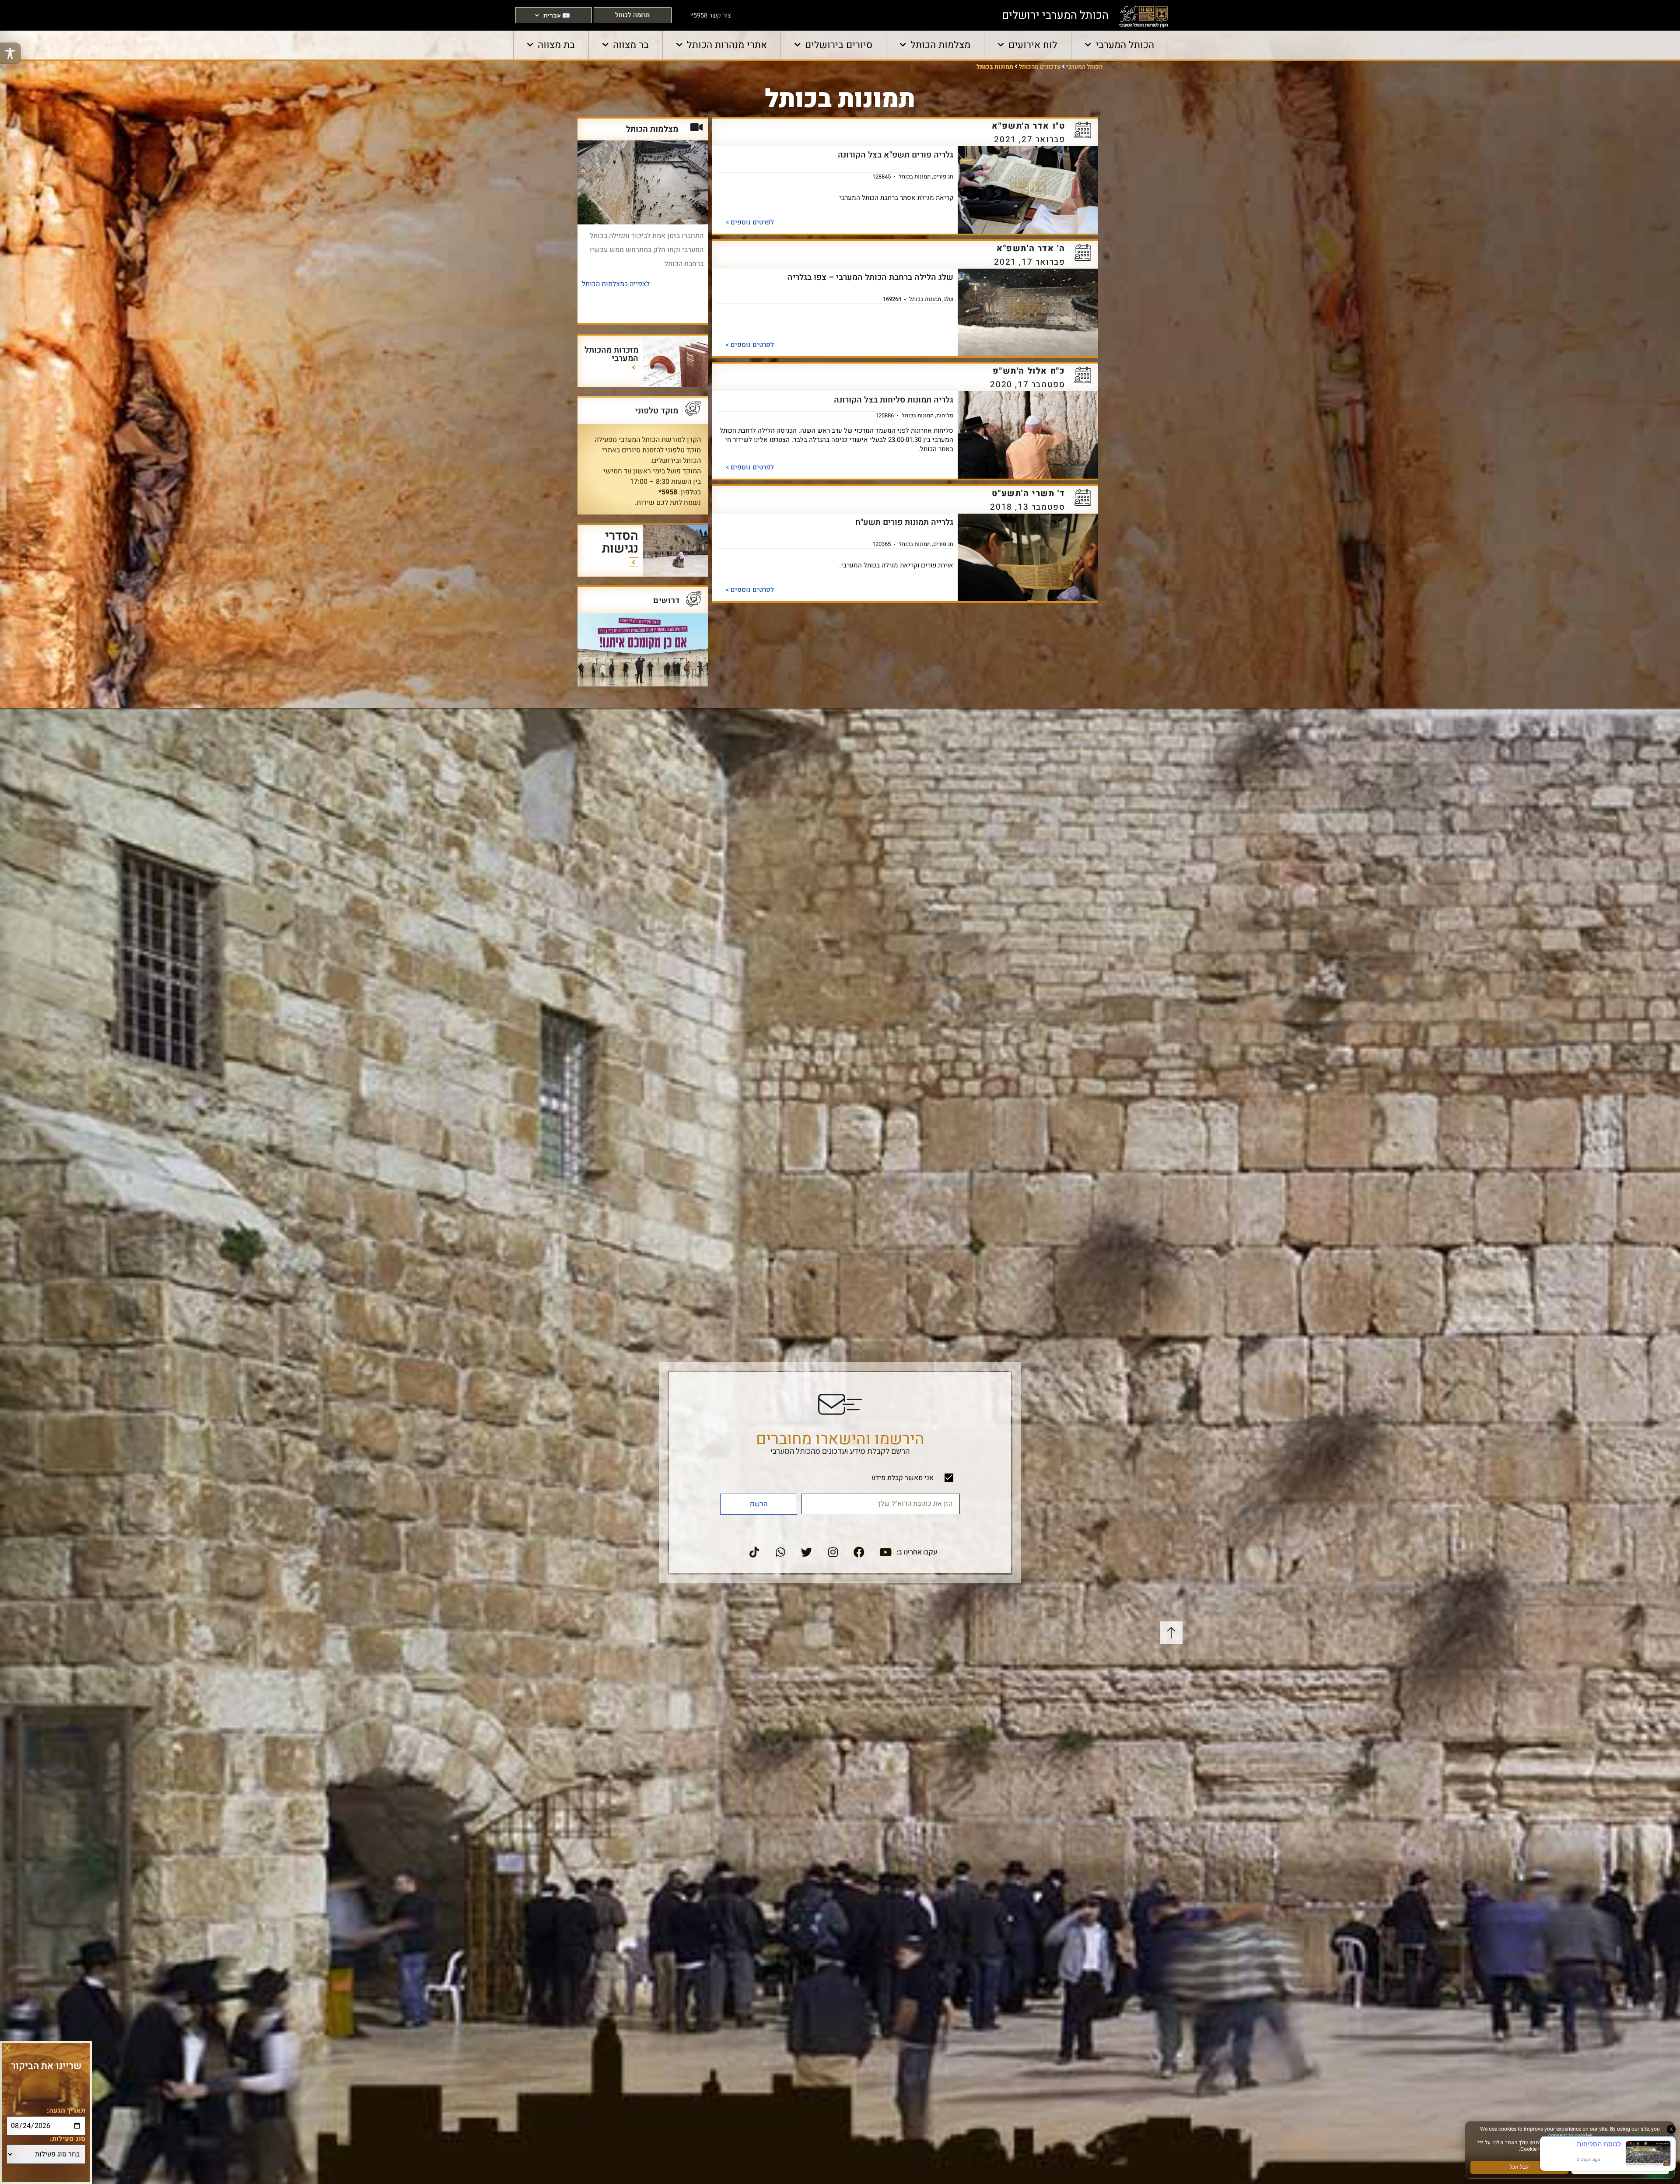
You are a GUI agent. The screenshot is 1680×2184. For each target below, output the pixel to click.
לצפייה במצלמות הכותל (616, 284)
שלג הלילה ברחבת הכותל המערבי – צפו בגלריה (870, 277)
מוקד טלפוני (657, 411)
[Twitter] (807, 1552)
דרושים (667, 600)
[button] (7, 2048)
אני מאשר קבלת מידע (903, 1478)
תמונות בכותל (915, 176)
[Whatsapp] (780, 1552)
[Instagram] (833, 1552)
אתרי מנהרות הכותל (727, 45)
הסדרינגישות (620, 542)
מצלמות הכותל (940, 45)
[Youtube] (885, 1552)
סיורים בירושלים (839, 45)
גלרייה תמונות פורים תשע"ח (904, 522)
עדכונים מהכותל (1040, 67)
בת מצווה (556, 45)
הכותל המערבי (1125, 45)
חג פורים (943, 176)
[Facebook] (859, 1552)
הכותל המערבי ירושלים (1055, 15)
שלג (948, 299)
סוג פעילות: (68, 2139)
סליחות (945, 415)
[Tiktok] (754, 1552)
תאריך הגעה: (66, 2110)
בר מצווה (631, 45)
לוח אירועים (1033, 45)
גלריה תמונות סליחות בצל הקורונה (894, 400)
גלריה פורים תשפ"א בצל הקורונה (896, 155)
